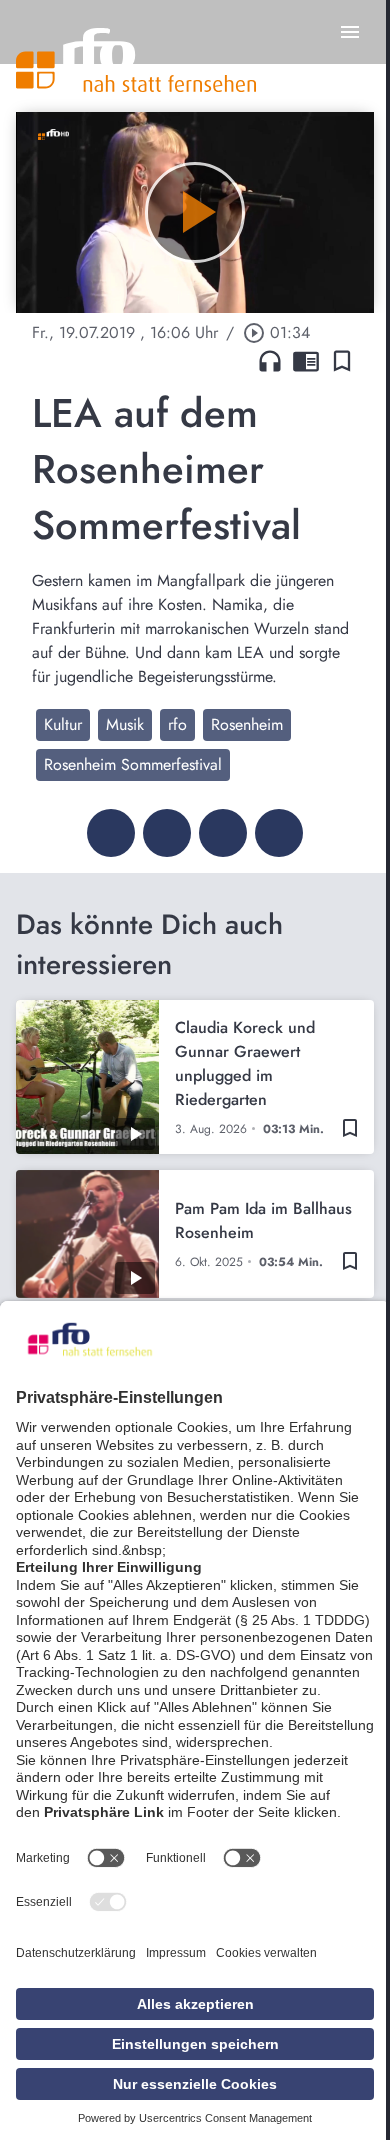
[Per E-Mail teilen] (279, 833)
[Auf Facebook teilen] (111, 833)
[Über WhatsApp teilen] (223, 833)
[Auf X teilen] (167, 833)
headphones (270, 361)
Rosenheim (247, 724)
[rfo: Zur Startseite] (136, 60)
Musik (125, 724)
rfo (177, 724)
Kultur (63, 724)
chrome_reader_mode (306, 361)
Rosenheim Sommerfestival (133, 764)
